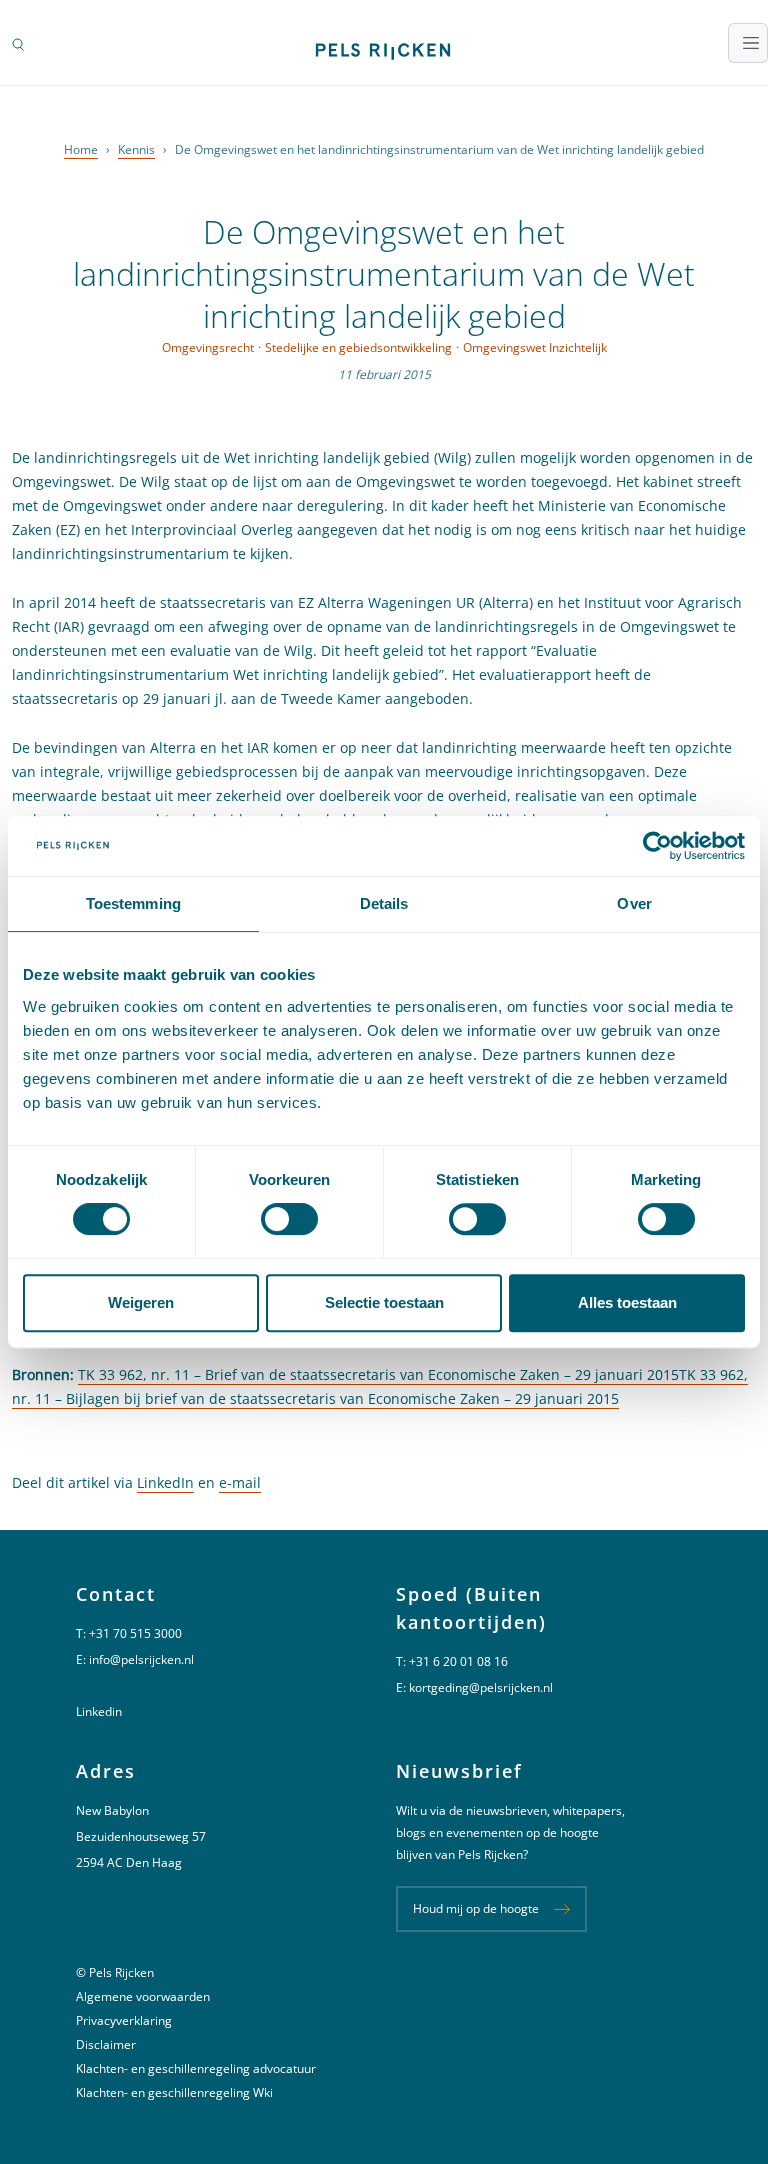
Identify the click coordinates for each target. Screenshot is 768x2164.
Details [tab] (384, 903)
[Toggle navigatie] (748, 43)
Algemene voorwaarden (143, 1996)
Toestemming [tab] (133, 903)
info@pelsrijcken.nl (141, 1659)
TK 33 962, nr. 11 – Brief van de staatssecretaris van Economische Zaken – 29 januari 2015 (378, 1374)
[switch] (289, 1219)
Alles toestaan (627, 1302)
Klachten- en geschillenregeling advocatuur (196, 2068)
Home (81, 149)
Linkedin (99, 1711)
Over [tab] (634, 903)
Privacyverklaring (124, 2020)
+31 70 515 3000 (135, 1633)
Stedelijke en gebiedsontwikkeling (358, 347)
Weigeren (141, 1302)
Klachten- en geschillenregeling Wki (174, 2092)
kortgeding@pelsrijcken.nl (481, 1687)
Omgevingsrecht (208, 347)
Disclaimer (106, 2044)
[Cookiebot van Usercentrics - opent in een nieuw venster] (657, 846)
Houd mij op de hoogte (476, 1908)
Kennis (136, 149)
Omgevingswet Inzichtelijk (535, 347)
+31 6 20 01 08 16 (458, 1661)
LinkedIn (165, 1482)
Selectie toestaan (384, 1302)
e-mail (240, 1482)
